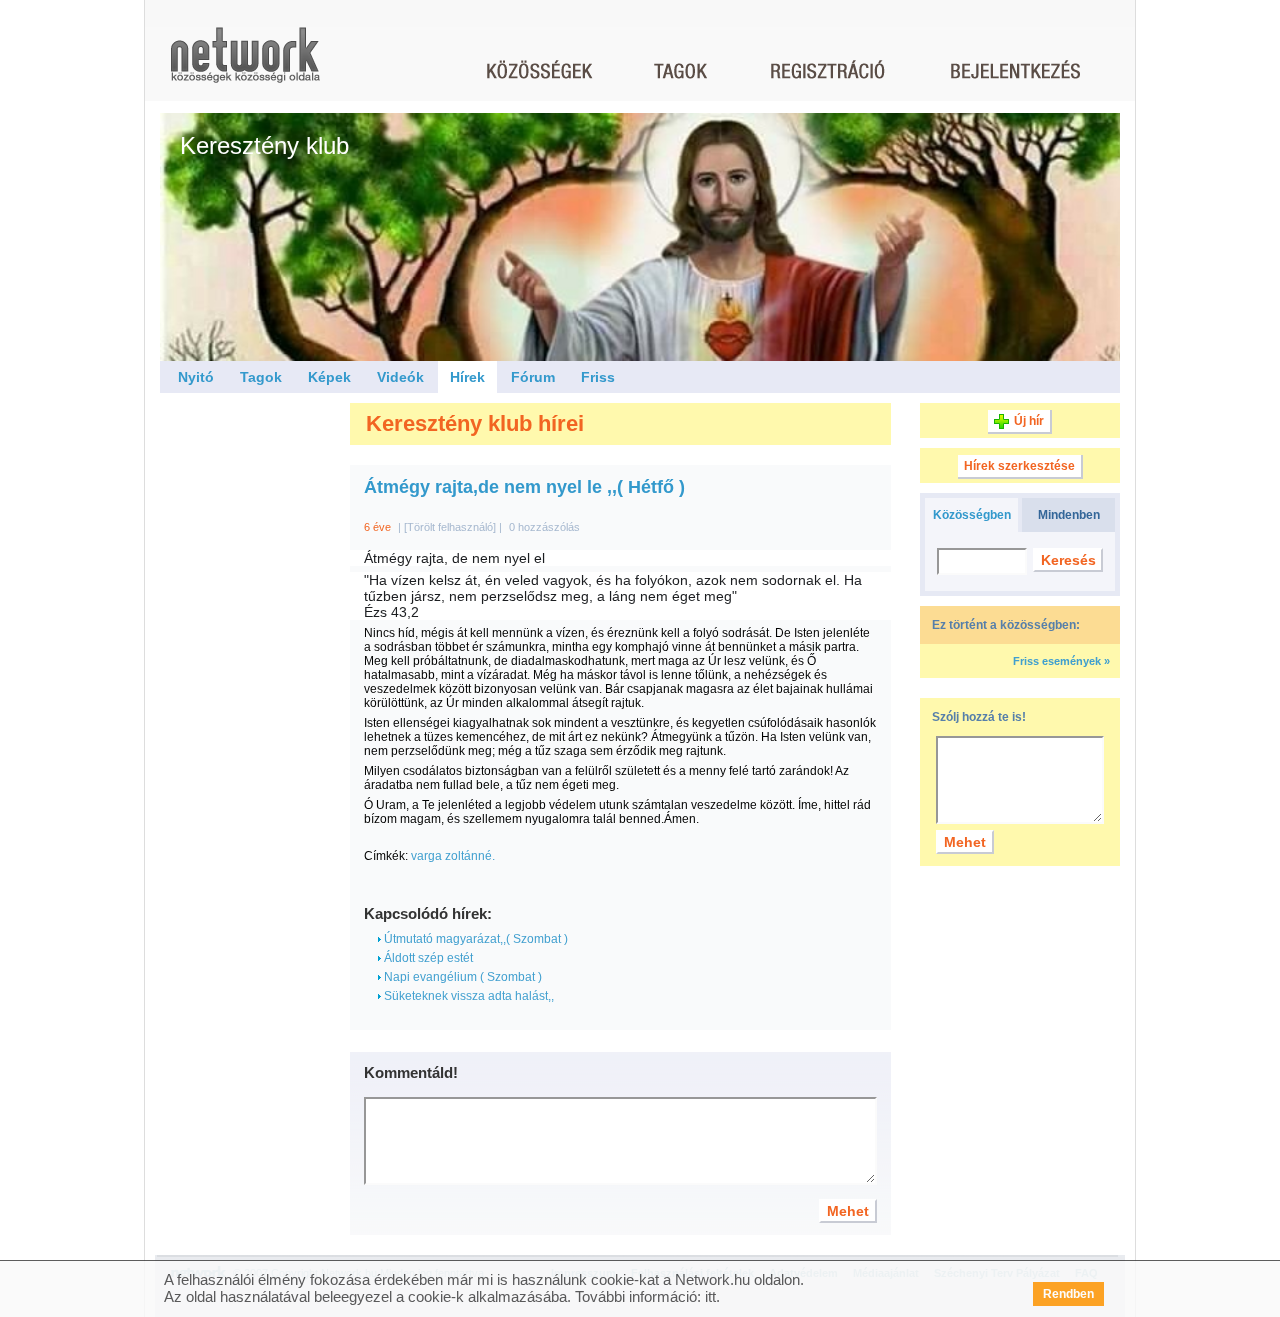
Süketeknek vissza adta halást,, (467, 996)
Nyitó (196, 377)
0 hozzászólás (544, 527)
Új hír (1029, 421)
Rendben (1068, 1294)
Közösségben (972, 515)
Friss (598, 377)
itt (710, 1296)
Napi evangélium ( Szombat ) (461, 977)
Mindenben (1069, 515)
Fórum (533, 377)
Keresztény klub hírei (475, 423)
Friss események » (1061, 661)
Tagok (261, 377)
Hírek (467, 377)
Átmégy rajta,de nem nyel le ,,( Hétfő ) (524, 487)
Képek (329, 377)
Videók (400, 377)
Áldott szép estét (427, 958)
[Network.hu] (245, 64)
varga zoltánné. (453, 856)
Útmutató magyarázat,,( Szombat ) (474, 939)
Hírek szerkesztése (1019, 466)
